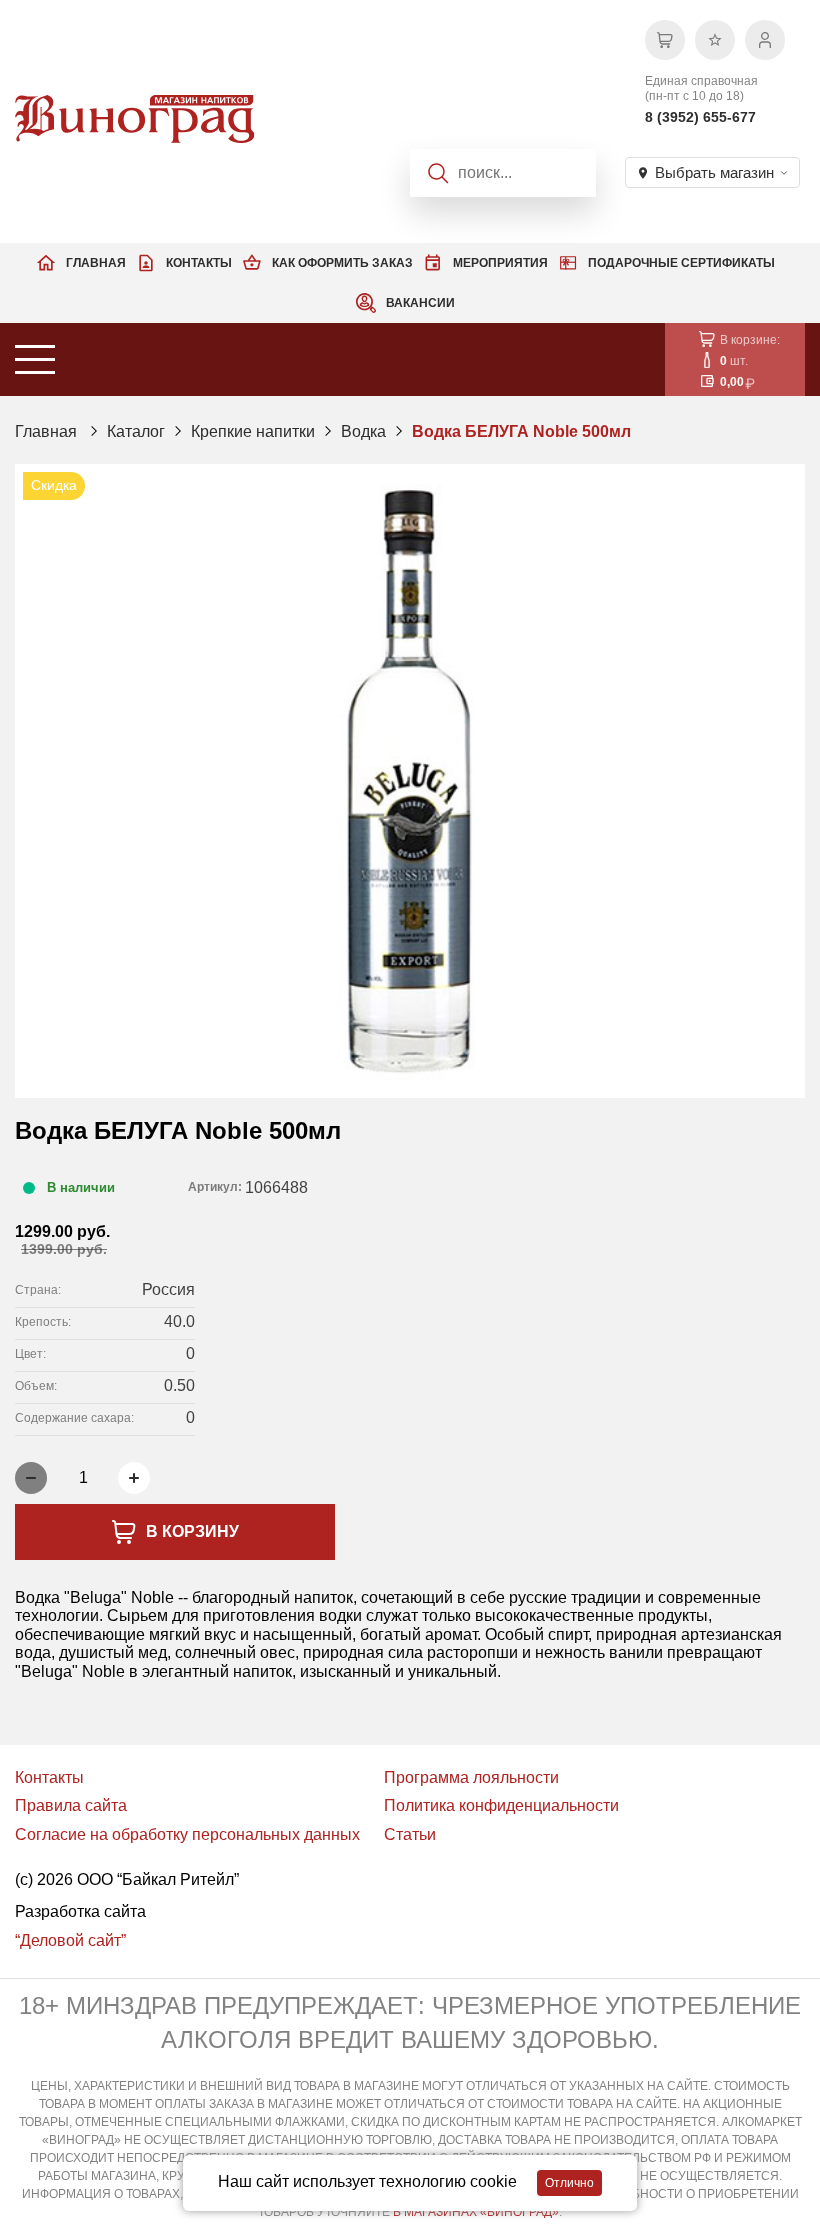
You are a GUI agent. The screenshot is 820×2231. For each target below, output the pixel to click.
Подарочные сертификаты (681, 263)
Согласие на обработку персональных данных (187, 1834)
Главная (96, 263)
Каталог (136, 431)
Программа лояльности (471, 1777)
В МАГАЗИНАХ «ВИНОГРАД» (476, 2212)
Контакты (199, 263)
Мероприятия (500, 263)
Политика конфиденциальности (501, 1805)
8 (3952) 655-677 (700, 117)
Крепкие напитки (253, 431)
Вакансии (420, 303)
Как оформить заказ (342, 263)
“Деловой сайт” (70, 1940)
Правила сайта (71, 1805)
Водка (363, 431)
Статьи (410, 1834)
